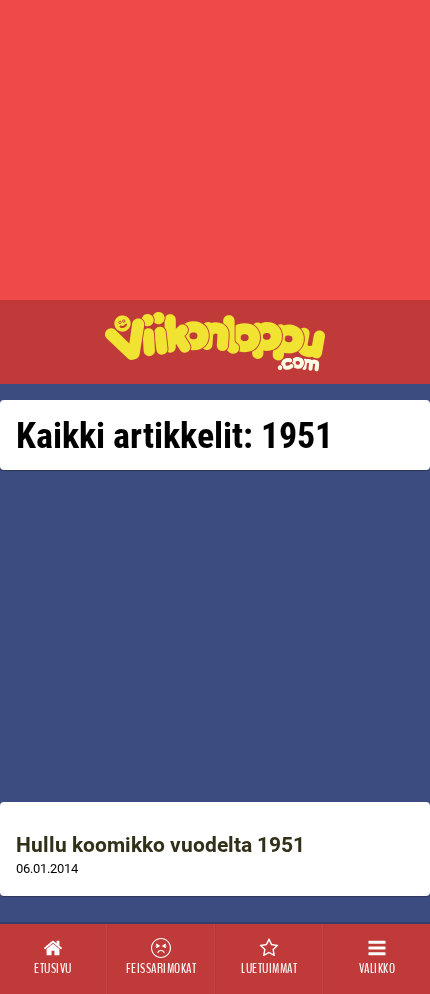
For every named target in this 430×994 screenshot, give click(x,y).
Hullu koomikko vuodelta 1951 (160, 845)
